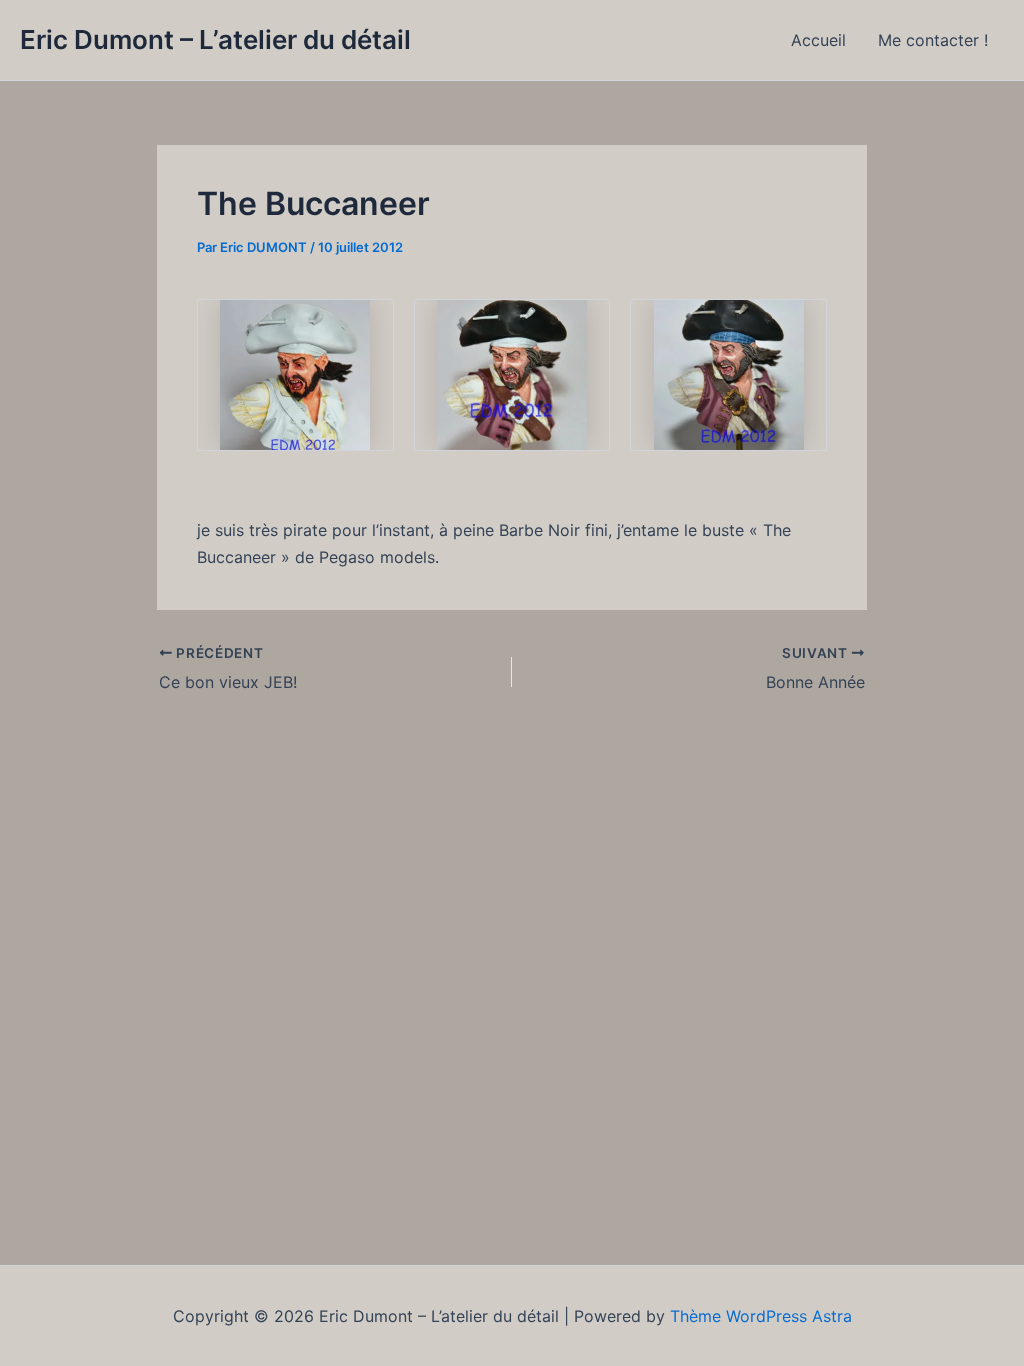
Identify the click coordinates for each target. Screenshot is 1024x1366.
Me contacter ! (933, 40)
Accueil (818, 40)
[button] (295, 375)
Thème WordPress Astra (761, 1316)
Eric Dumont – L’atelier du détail (215, 39)
